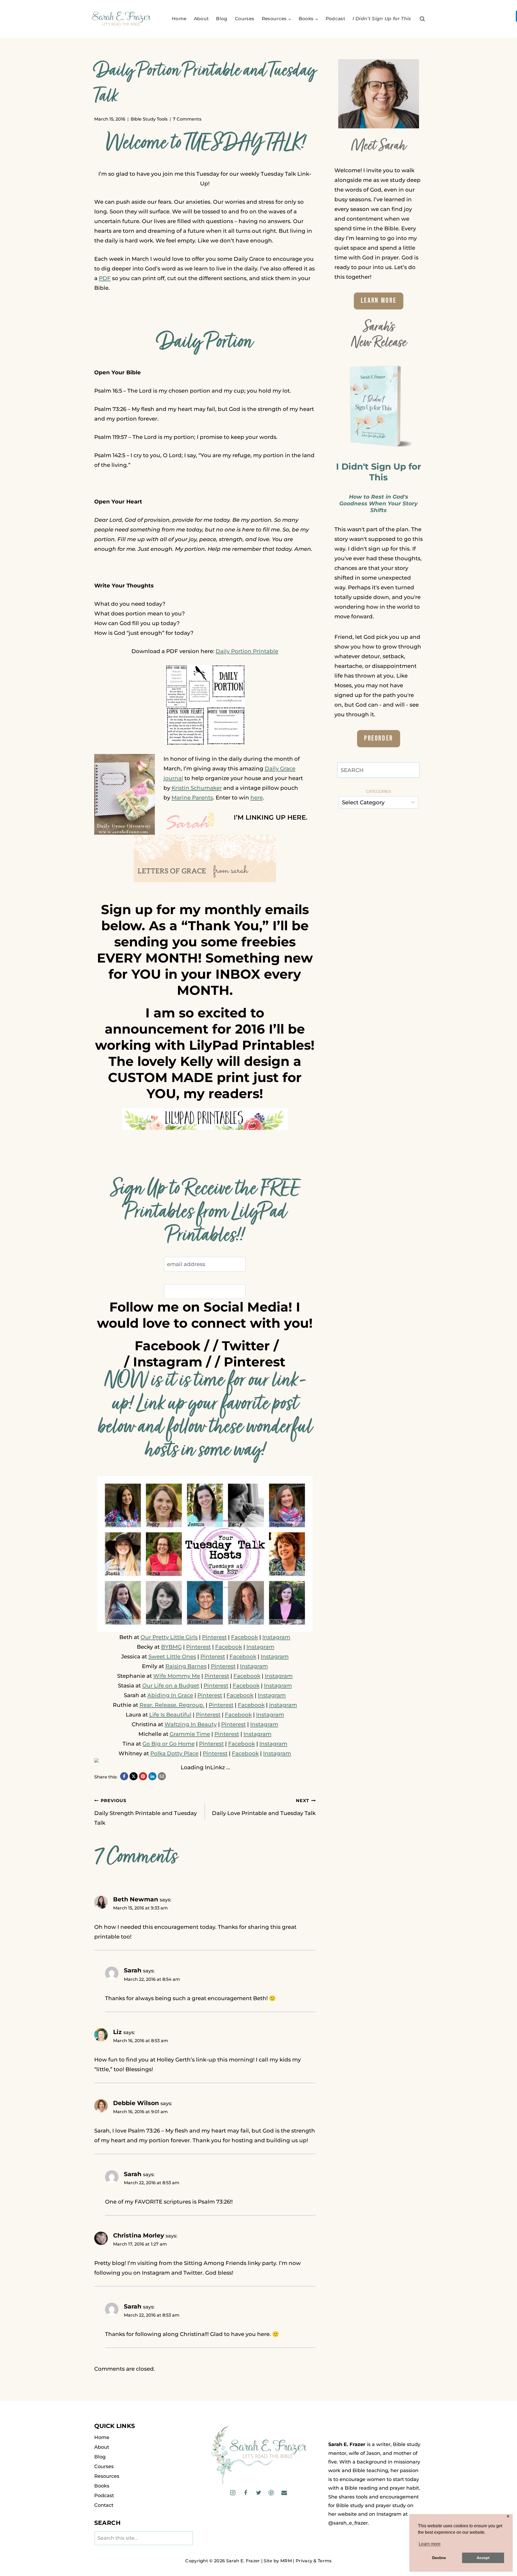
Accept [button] (483, 2558)
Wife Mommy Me (177, 1676)
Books (102, 2486)
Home (179, 19)
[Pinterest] (271, 2493)
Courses (244, 19)
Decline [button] (439, 2558)
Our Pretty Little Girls (169, 1637)
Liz (117, 2032)
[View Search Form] (422, 19)
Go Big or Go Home (169, 1744)
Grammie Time (190, 1734)
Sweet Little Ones (172, 1657)
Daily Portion (205, 343)
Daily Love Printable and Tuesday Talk (264, 1807)
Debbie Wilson (136, 2103)
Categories (378, 791)
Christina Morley (139, 2235)
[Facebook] (246, 2493)
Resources (107, 2476)
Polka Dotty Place (174, 1753)
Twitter (246, 1346)
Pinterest (255, 1362)
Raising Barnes (186, 1666)
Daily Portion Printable (247, 651)
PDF (105, 278)
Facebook (167, 1346)
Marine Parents (192, 798)
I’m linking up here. (271, 817)
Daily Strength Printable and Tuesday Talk (146, 1812)
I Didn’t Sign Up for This (382, 19)
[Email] (284, 2493)
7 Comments (187, 119)
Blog (222, 19)
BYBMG (171, 1647)
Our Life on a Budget (171, 1686)
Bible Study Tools (149, 119)
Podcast (335, 19)
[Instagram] (233, 2493)
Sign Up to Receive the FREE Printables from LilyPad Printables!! (205, 1213)
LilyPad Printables (250, 1045)
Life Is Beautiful (170, 1715)
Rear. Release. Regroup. (172, 1705)
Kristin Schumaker (197, 788)
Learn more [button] (430, 2544)
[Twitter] (258, 2493)
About (201, 19)
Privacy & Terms (314, 2561)
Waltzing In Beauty (191, 1724)
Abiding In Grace (170, 1695)
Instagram (168, 1362)
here (257, 798)
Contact (104, 2505)
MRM (286, 2561)
